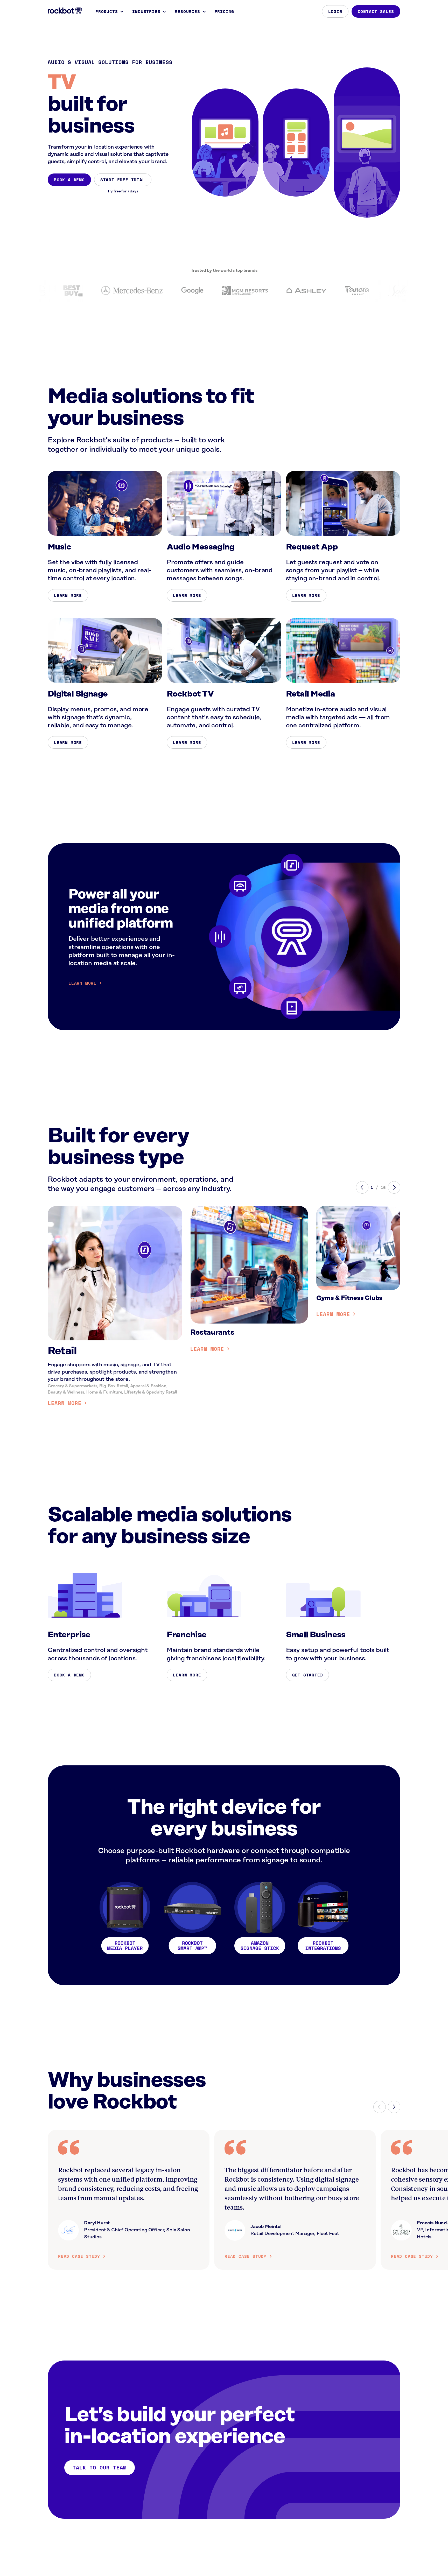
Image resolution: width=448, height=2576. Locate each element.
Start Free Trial (123, 180)
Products (107, 11)
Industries (146, 11)
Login (335, 11)
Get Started (308, 1675)
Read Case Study (79, 2256)
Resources (187, 11)
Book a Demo (69, 180)
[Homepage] (65, 11)
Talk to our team (100, 2467)
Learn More (68, 595)
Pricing (225, 11)
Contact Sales (376, 11)
